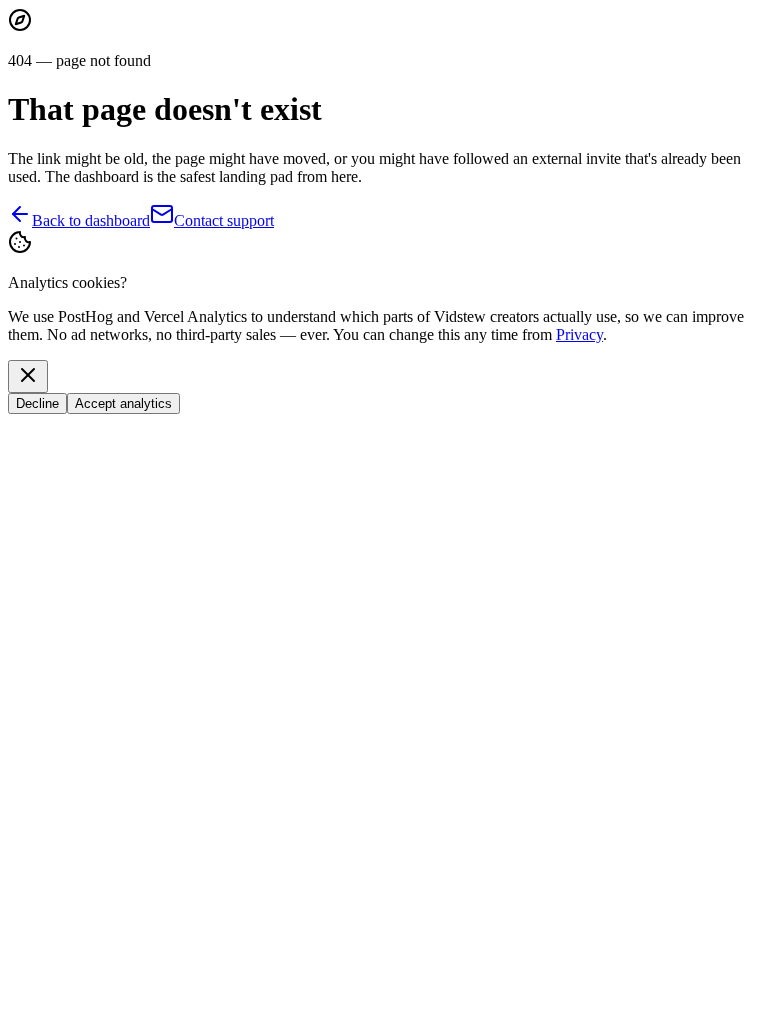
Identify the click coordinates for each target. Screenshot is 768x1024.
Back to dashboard (91, 220)
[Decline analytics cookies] (28, 376)
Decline (37, 403)
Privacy (579, 334)
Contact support (224, 220)
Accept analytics (123, 403)
